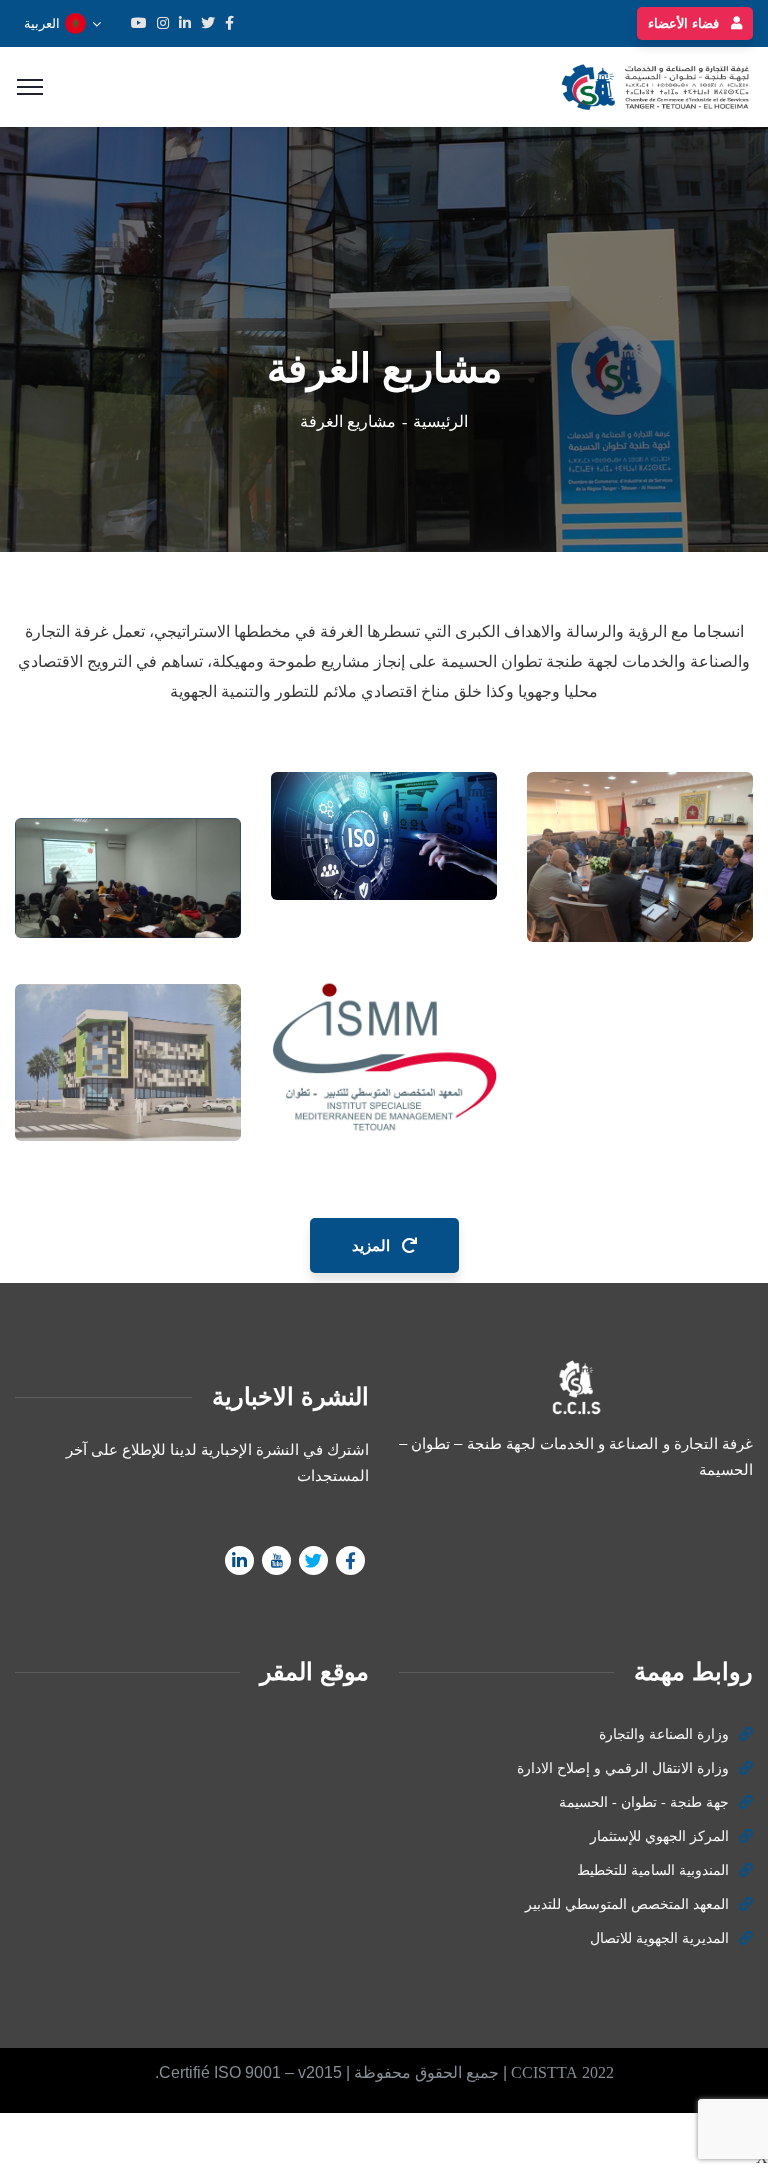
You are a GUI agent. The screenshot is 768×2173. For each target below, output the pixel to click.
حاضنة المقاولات (182, 855)
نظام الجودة (428, 828)
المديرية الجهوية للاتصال (659, 1938)
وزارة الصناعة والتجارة (664, 1734)
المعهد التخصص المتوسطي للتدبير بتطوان (422, 1066)
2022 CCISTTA (562, 2072)
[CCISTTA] (652, 85)
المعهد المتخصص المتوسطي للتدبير (627, 1904)
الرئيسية (440, 421)
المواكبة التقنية (675, 869)
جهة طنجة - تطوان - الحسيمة (644, 1802)
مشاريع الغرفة (431, 858)
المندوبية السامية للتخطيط (653, 1870)
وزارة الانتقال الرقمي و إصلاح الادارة (623, 1768)
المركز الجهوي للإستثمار (659, 1836)
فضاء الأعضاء (685, 23)
